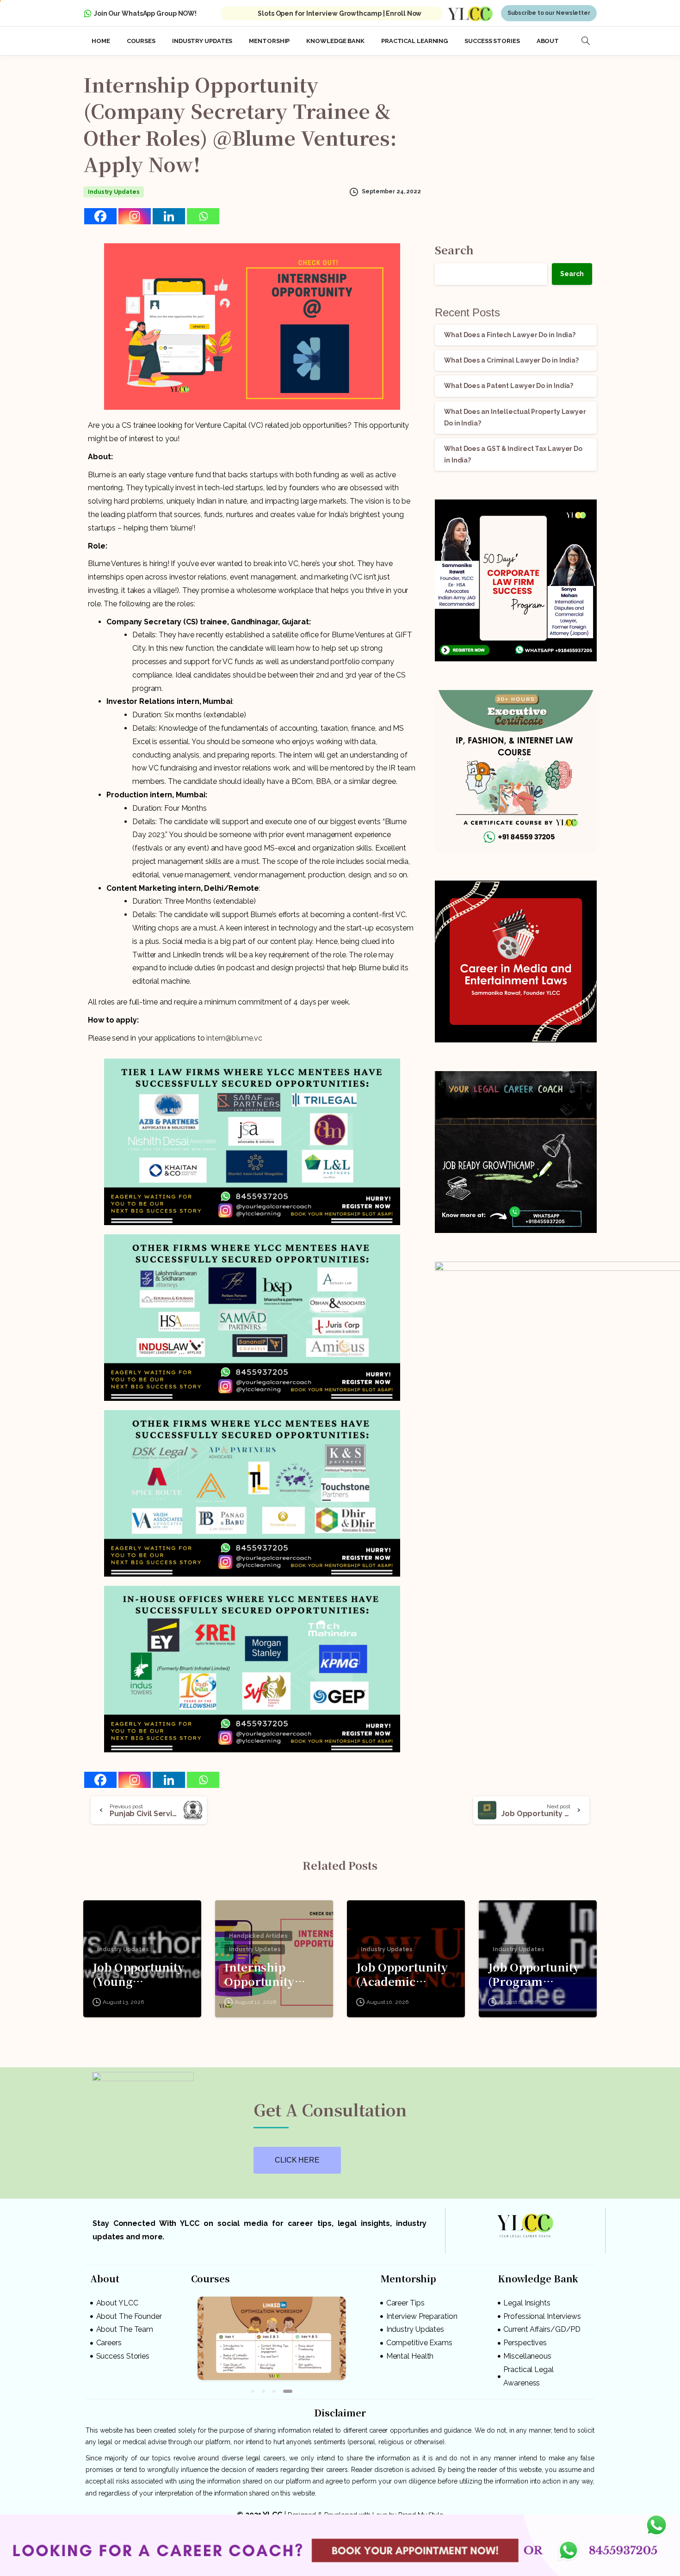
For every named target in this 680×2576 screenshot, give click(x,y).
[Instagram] (135, 213)
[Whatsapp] (203, 213)
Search (454, 246)
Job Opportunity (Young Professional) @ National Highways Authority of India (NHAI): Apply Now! (138, 1971)
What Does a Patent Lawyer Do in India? (509, 382)
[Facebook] (100, 213)
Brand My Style (421, 2508)
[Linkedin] (169, 213)
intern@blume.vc (234, 1035)
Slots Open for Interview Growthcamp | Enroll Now (340, 10)
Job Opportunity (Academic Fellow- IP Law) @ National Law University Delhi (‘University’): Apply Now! (405, 1971)
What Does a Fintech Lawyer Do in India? (510, 332)
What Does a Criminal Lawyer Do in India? (511, 357)
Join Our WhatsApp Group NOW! (145, 10)
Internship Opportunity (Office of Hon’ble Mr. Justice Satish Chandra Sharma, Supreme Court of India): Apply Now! (272, 1971)
